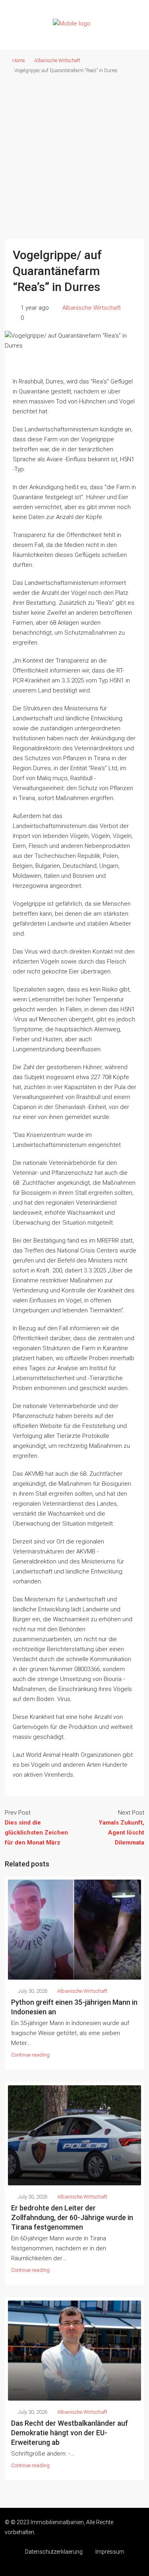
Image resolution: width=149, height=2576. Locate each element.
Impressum (110, 2552)
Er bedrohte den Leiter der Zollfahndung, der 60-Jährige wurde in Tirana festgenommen (72, 2217)
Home (18, 61)
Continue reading (30, 2055)
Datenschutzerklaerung (54, 2552)
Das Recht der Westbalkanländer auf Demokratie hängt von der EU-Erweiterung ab (70, 2433)
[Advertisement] (74, 154)
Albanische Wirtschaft (57, 61)
